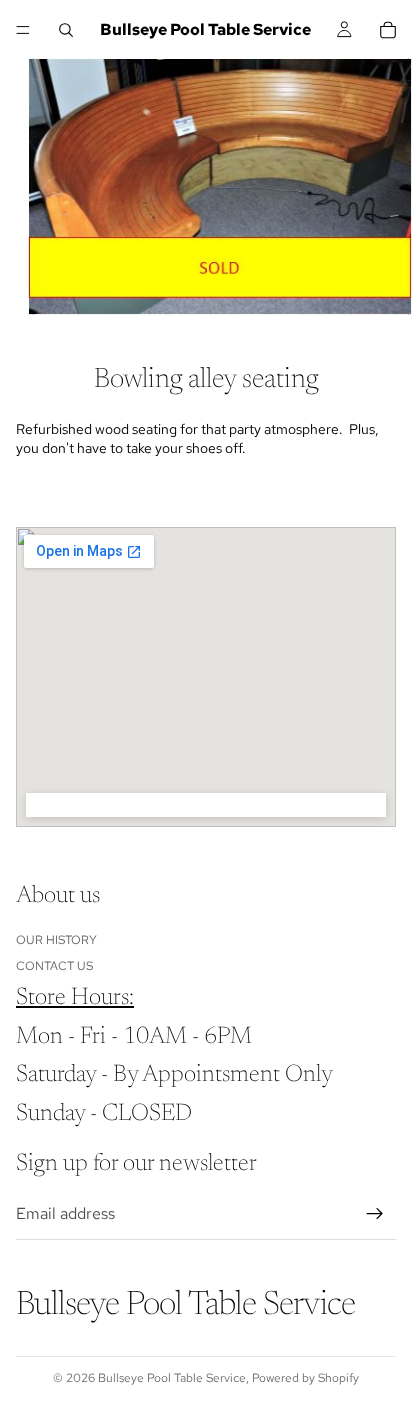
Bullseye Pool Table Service (172, 1378)
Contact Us (54, 966)
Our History (56, 940)
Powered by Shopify (305, 1378)
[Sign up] (375, 1214)
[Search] (66, 30)
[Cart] (388, 30)
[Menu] (23, 30)
